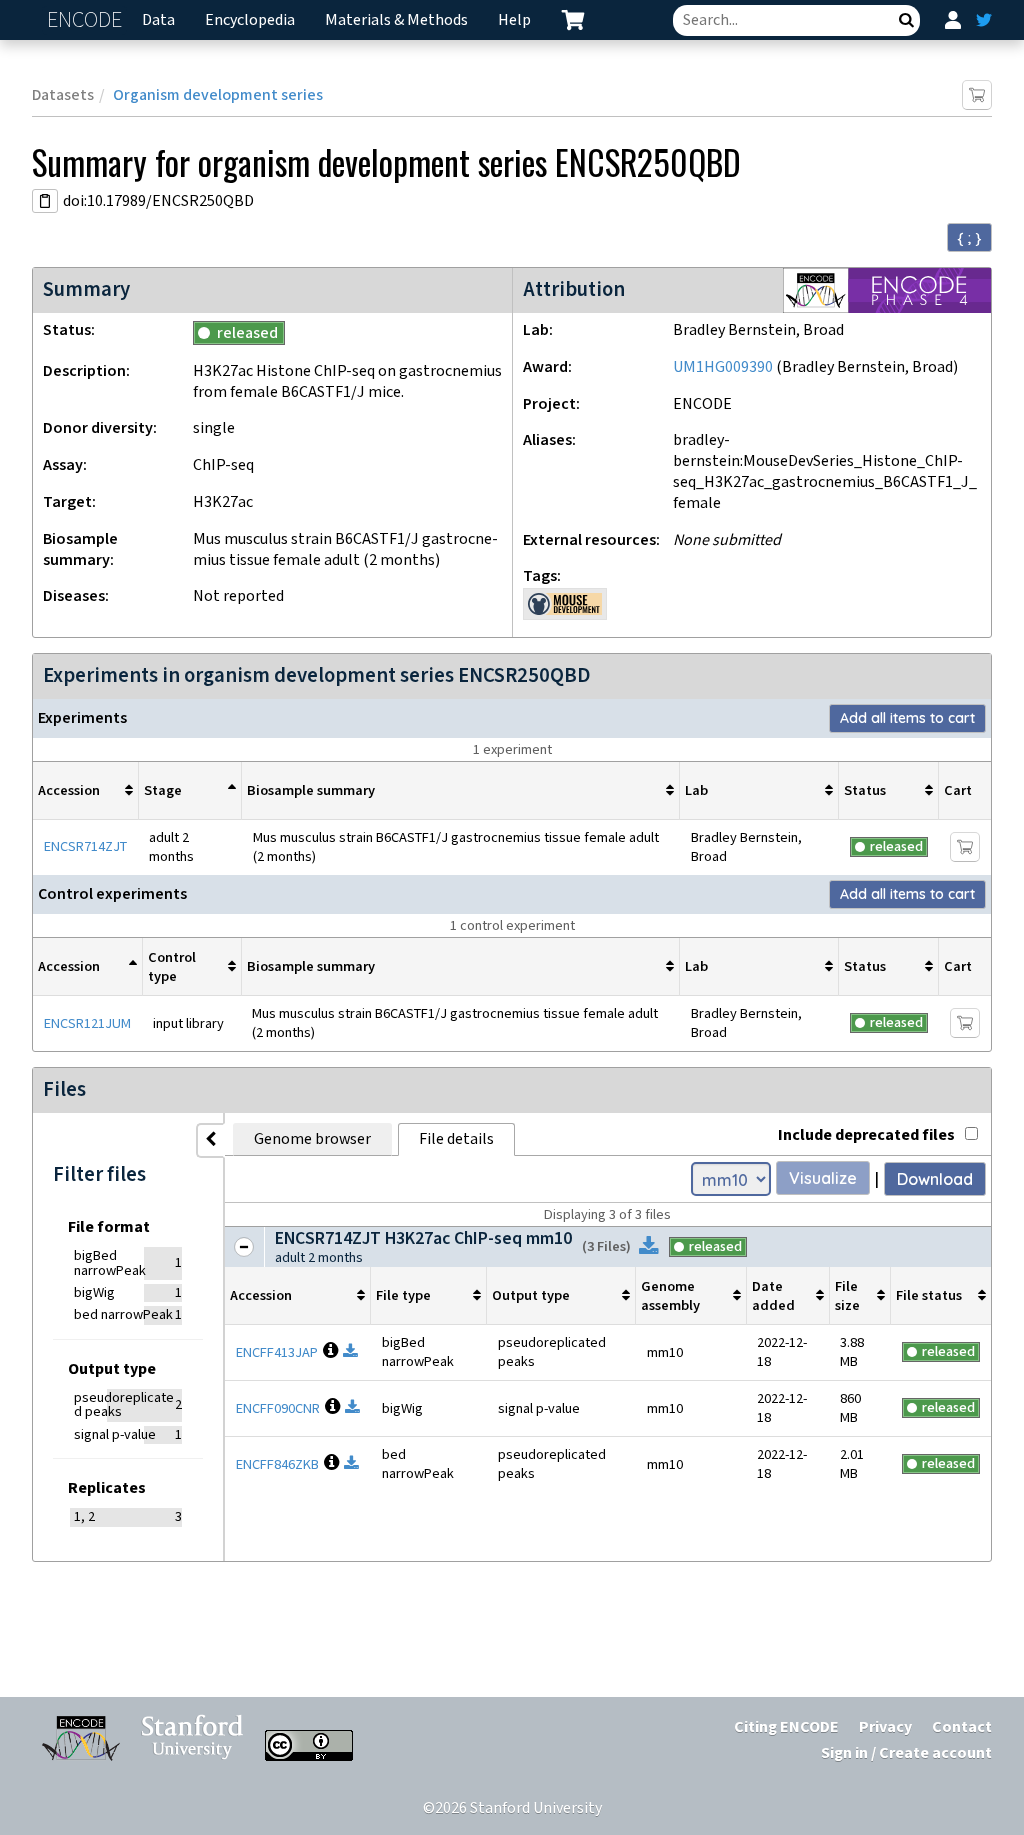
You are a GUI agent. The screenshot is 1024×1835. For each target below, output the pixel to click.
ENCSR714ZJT (85, 846)
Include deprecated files (866, 1135)
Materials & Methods (396, 20)
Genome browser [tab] (312, 1139)
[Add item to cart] (977, 95)
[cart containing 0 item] (573, 20)
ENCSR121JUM (87, 1023)
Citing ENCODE (786, 1727)
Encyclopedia (250, 20)
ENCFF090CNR (278, 1408)
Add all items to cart (907, 718)
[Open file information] (328, 1352)
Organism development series (218, 95)
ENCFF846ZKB (277, 1464)
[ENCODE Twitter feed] (984, 20)
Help (514, 20)
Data (158, 20)
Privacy (885, 1727)
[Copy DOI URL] (45, 201)
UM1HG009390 (723, 367)
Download (935, 1179)
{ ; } (969, 238)
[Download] (649, 1247)
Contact (962, 1727)
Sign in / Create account (906, 1753)
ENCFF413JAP (277, 1352)
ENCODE (87, 20)
